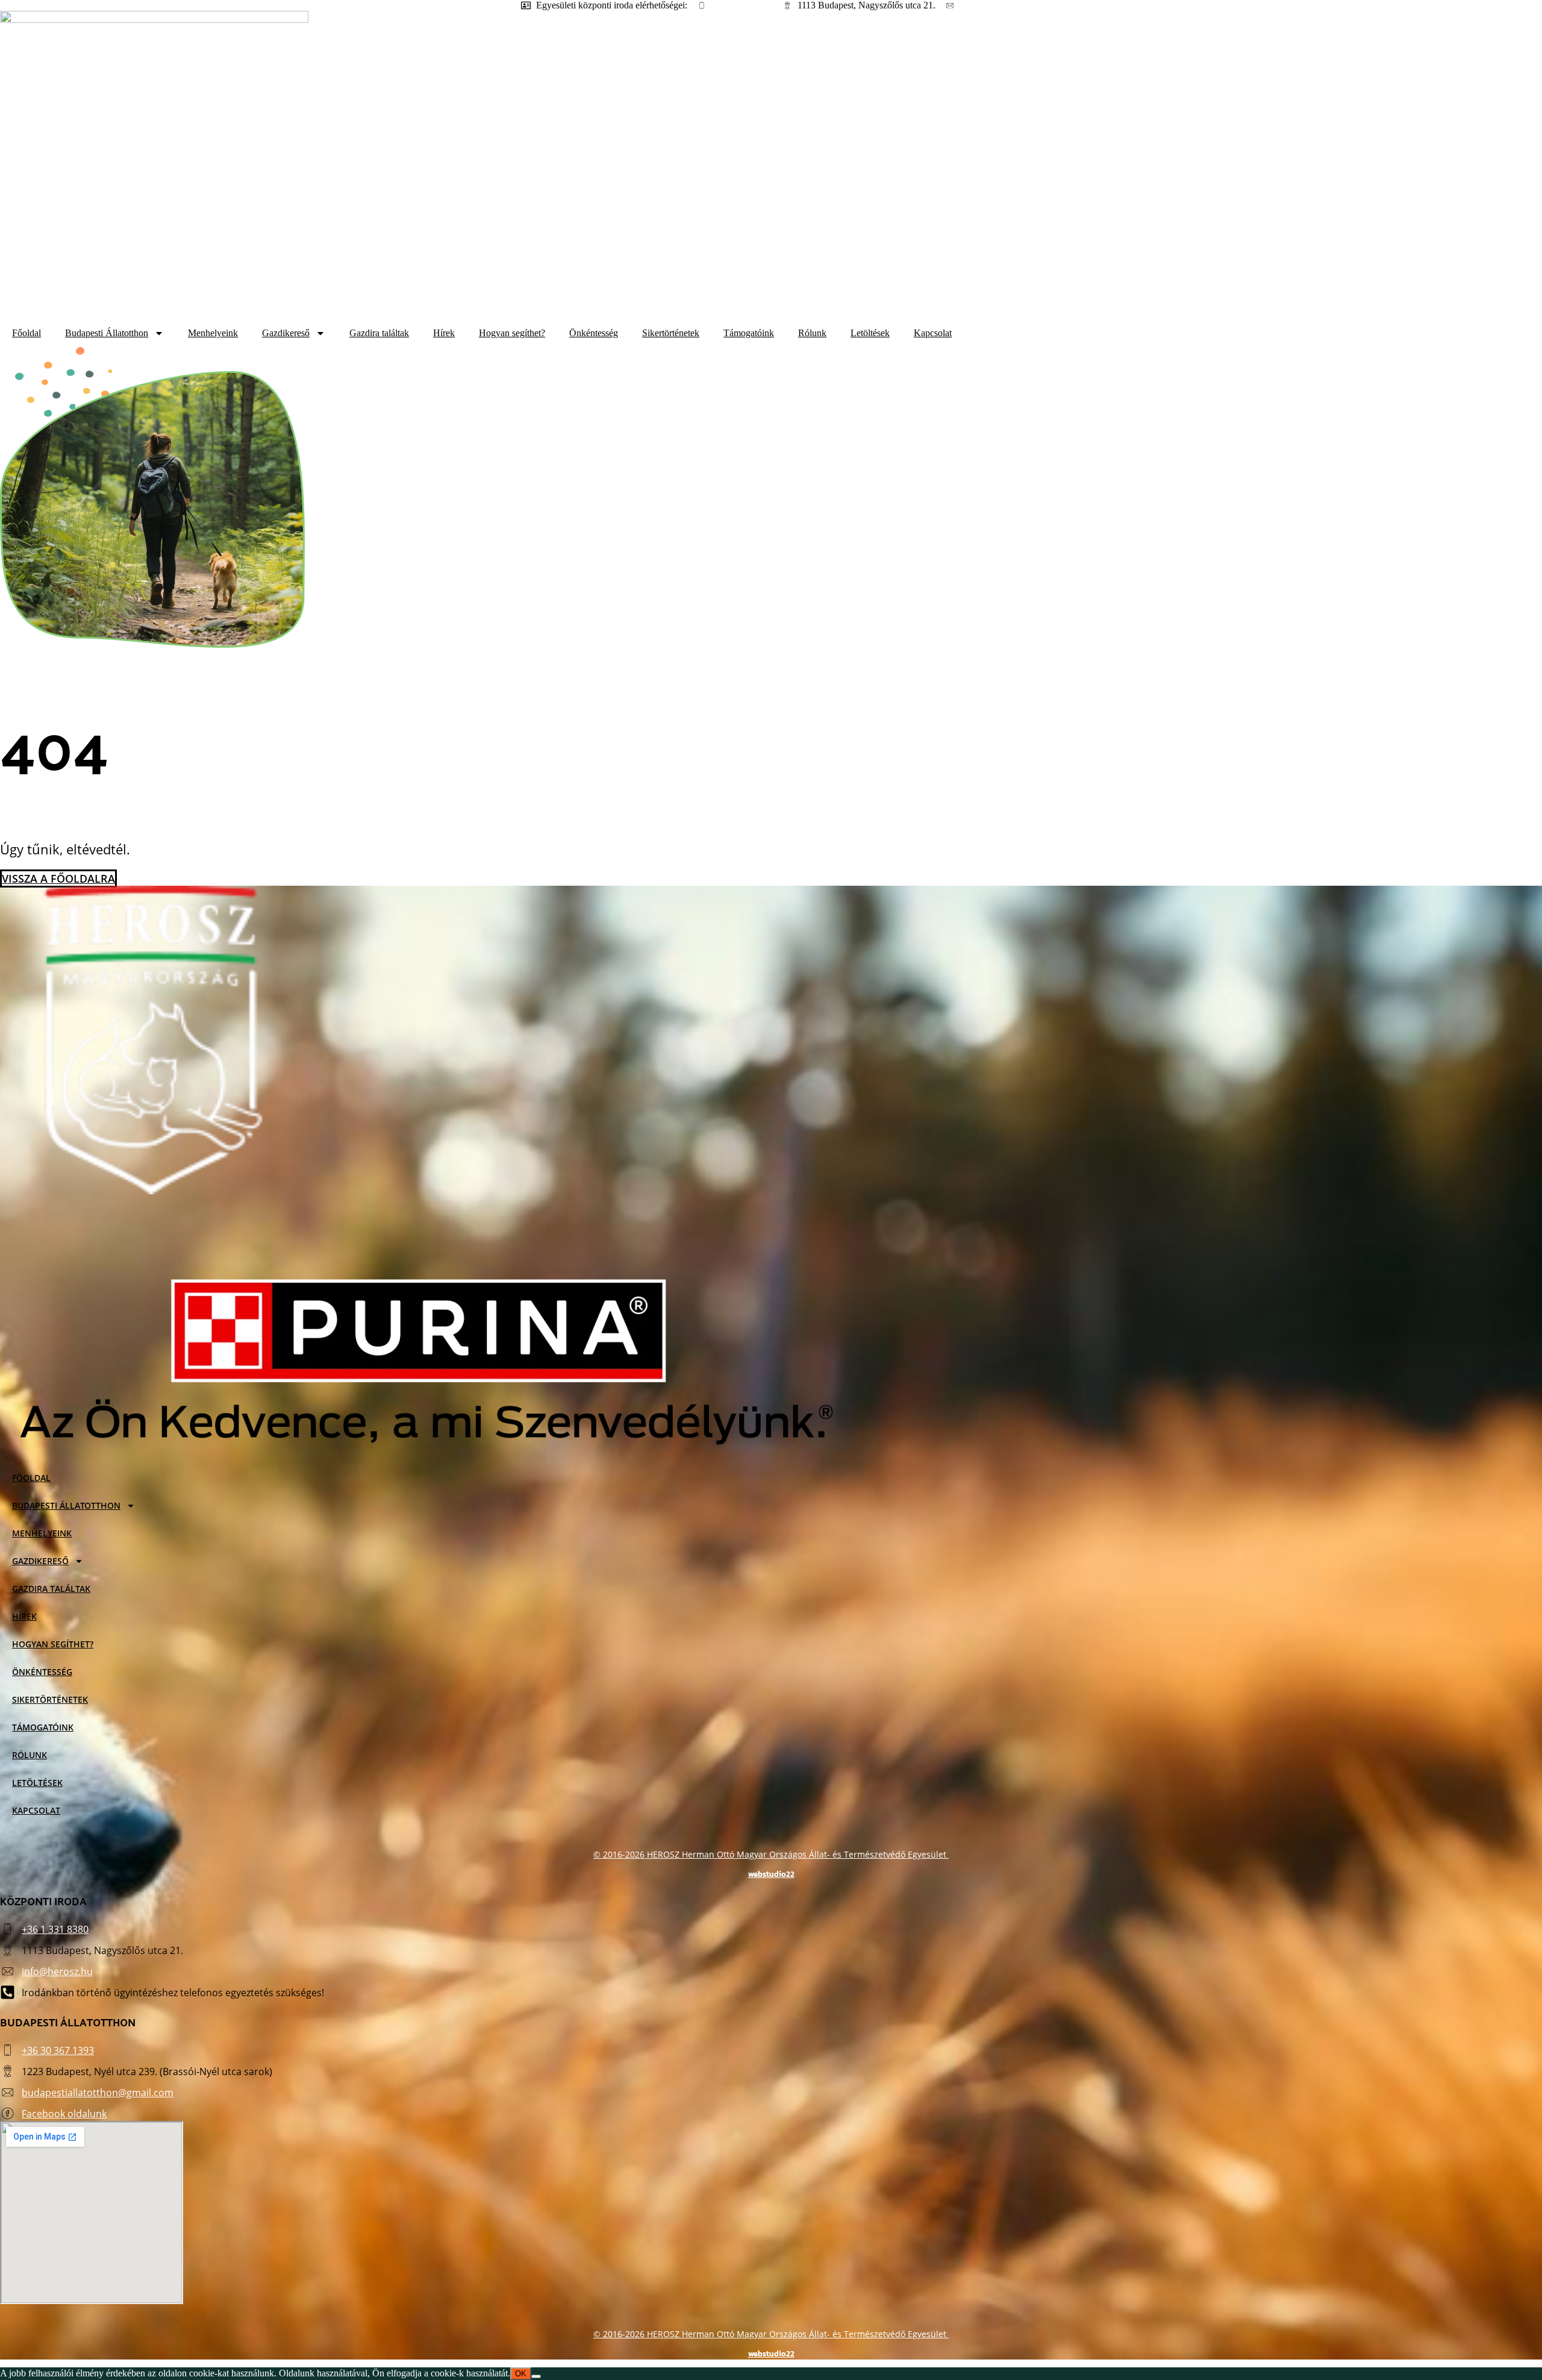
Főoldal (27, 333)
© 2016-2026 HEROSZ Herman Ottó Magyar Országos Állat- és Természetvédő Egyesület (771, 1854)
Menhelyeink (213, 333)
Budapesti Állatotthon (107, 333)
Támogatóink (749, 333)
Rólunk (812, 333)
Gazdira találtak (379, 333)
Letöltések (870, 333)
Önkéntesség (594, 333)
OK (521, 2374)
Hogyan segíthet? (512, 333)
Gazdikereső (286, 333)
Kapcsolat (933, 333)
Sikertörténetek (671, 333)
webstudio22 (771, 1874)
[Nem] (536, 2376)
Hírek (444, 333)
